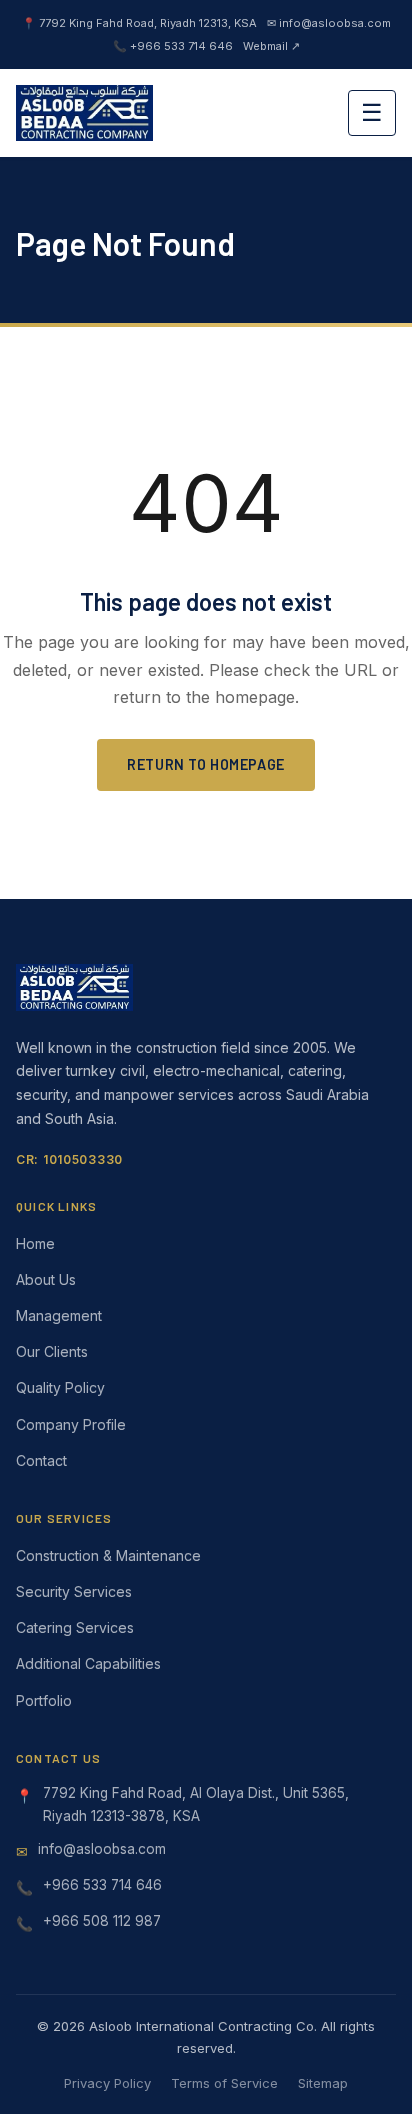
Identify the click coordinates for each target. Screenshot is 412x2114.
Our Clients (52, 1351)
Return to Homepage (205, 764)
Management (59, 1315)
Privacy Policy (107, 2083)
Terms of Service (224, 2083)
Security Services (74, 1591)
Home (35, 1243)
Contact (41, 1460)
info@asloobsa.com (102, 1849)
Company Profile (71, 1424)
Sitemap (323, 2083)
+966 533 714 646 (102, 1885)
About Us (46, 1279)
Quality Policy (60, 1387)
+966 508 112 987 (102, 1921)
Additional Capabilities (88, 1663)
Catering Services (75, 1627)
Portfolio (44, 1700)
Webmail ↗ (271, 46)
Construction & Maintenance (108, 1555)
